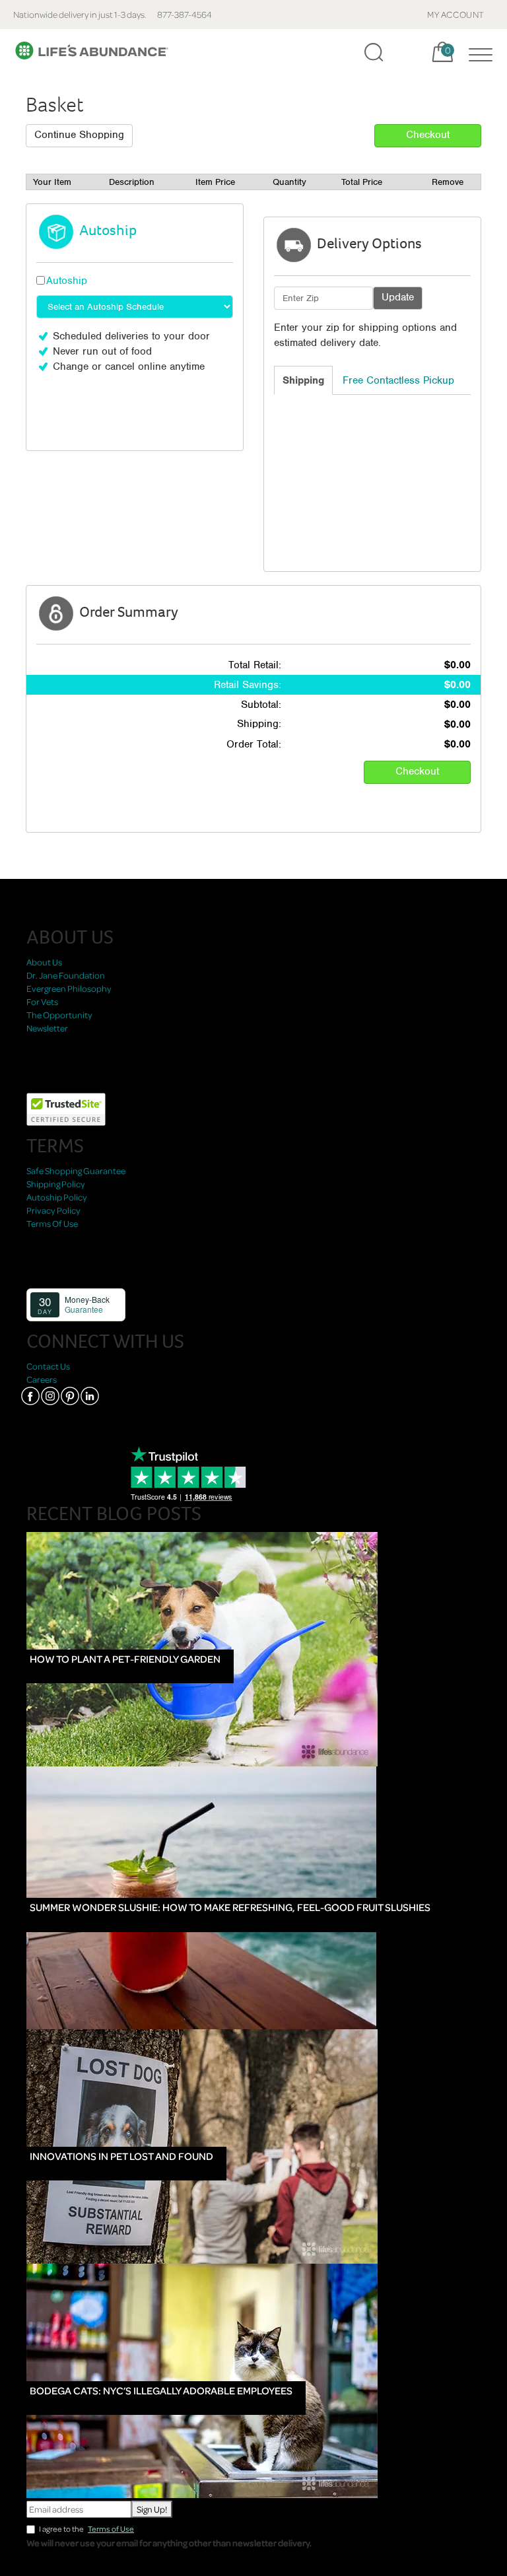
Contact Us (48, 1366)
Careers (42, 1379)
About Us (44, 962)
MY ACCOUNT (456, 14)
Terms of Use (111, 2529)
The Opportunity (59, 1015)
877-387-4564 (185, 14)
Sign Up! (152, 2509)
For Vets (42, 1001)
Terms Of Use (52, 1223)
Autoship (67, 281)
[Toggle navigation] (477, 52)
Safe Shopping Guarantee (76, 1170)
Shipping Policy (56, 1184)
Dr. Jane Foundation (66, 975)
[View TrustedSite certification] (66, 1108)
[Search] (374, 52)
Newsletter (47, 1028)
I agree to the (86, 2529)
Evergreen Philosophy (69, 988)
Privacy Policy (53, 1210)
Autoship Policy (57, 1197)
